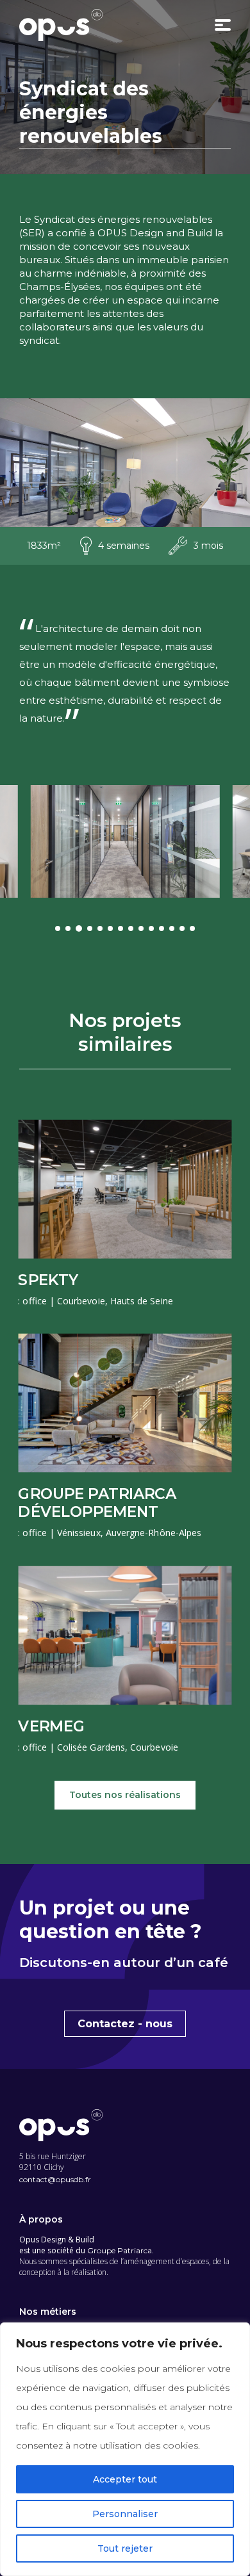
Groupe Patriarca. (121, 2250)
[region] (125, 2449)
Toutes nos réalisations (125, 1795)
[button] (58, 928)
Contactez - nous (125, 2024)
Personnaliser (125, 2514)
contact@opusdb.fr (55, 2179)
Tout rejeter (125, 2548)
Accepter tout (125, 2479)
